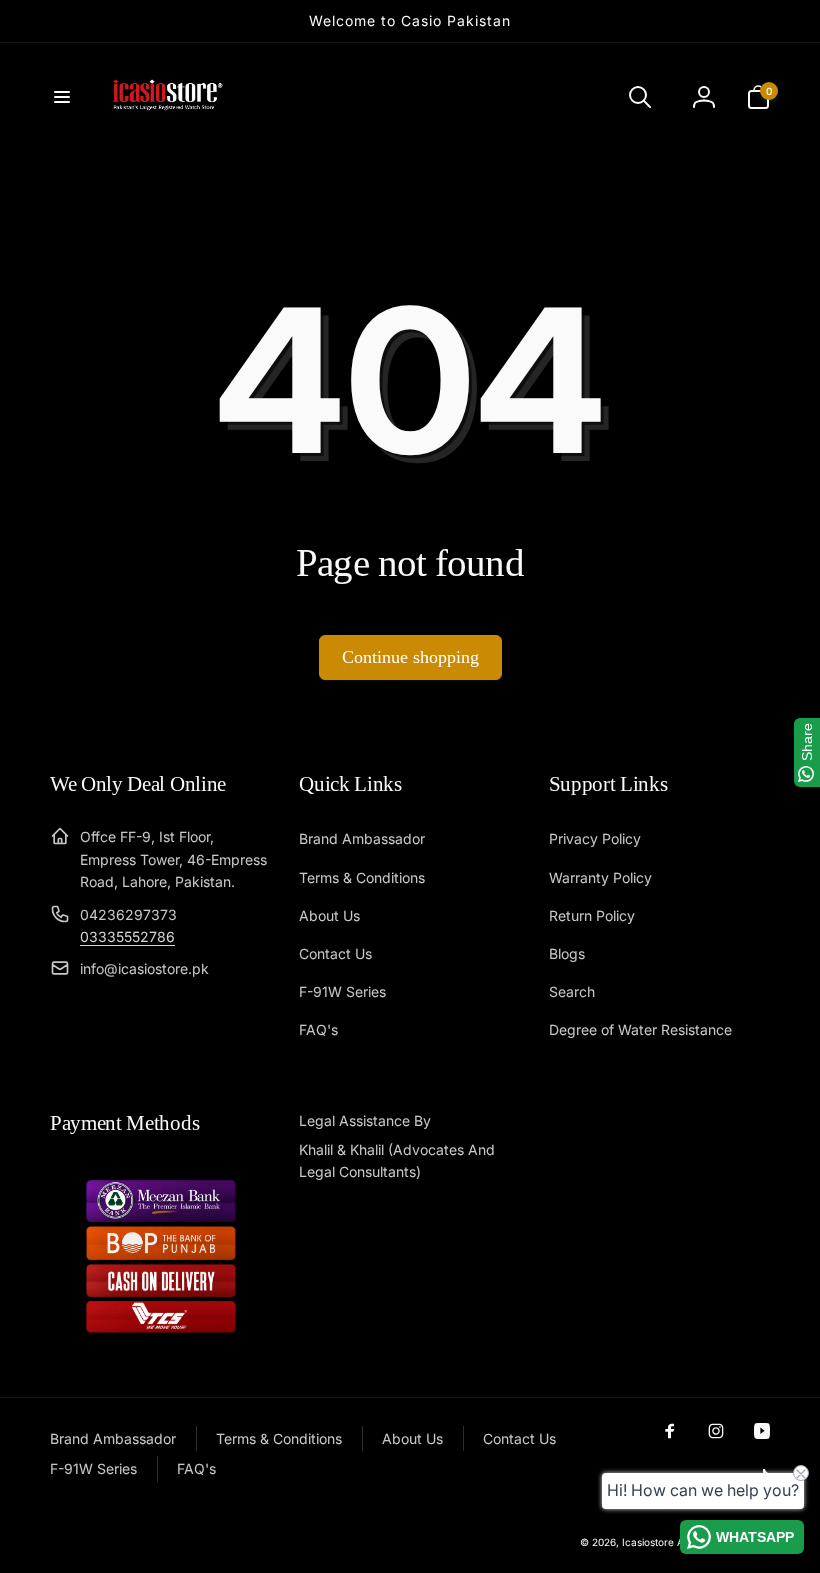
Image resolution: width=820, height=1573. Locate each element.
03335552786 (127, 936)
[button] (62, 97)
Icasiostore (648, 1542)
